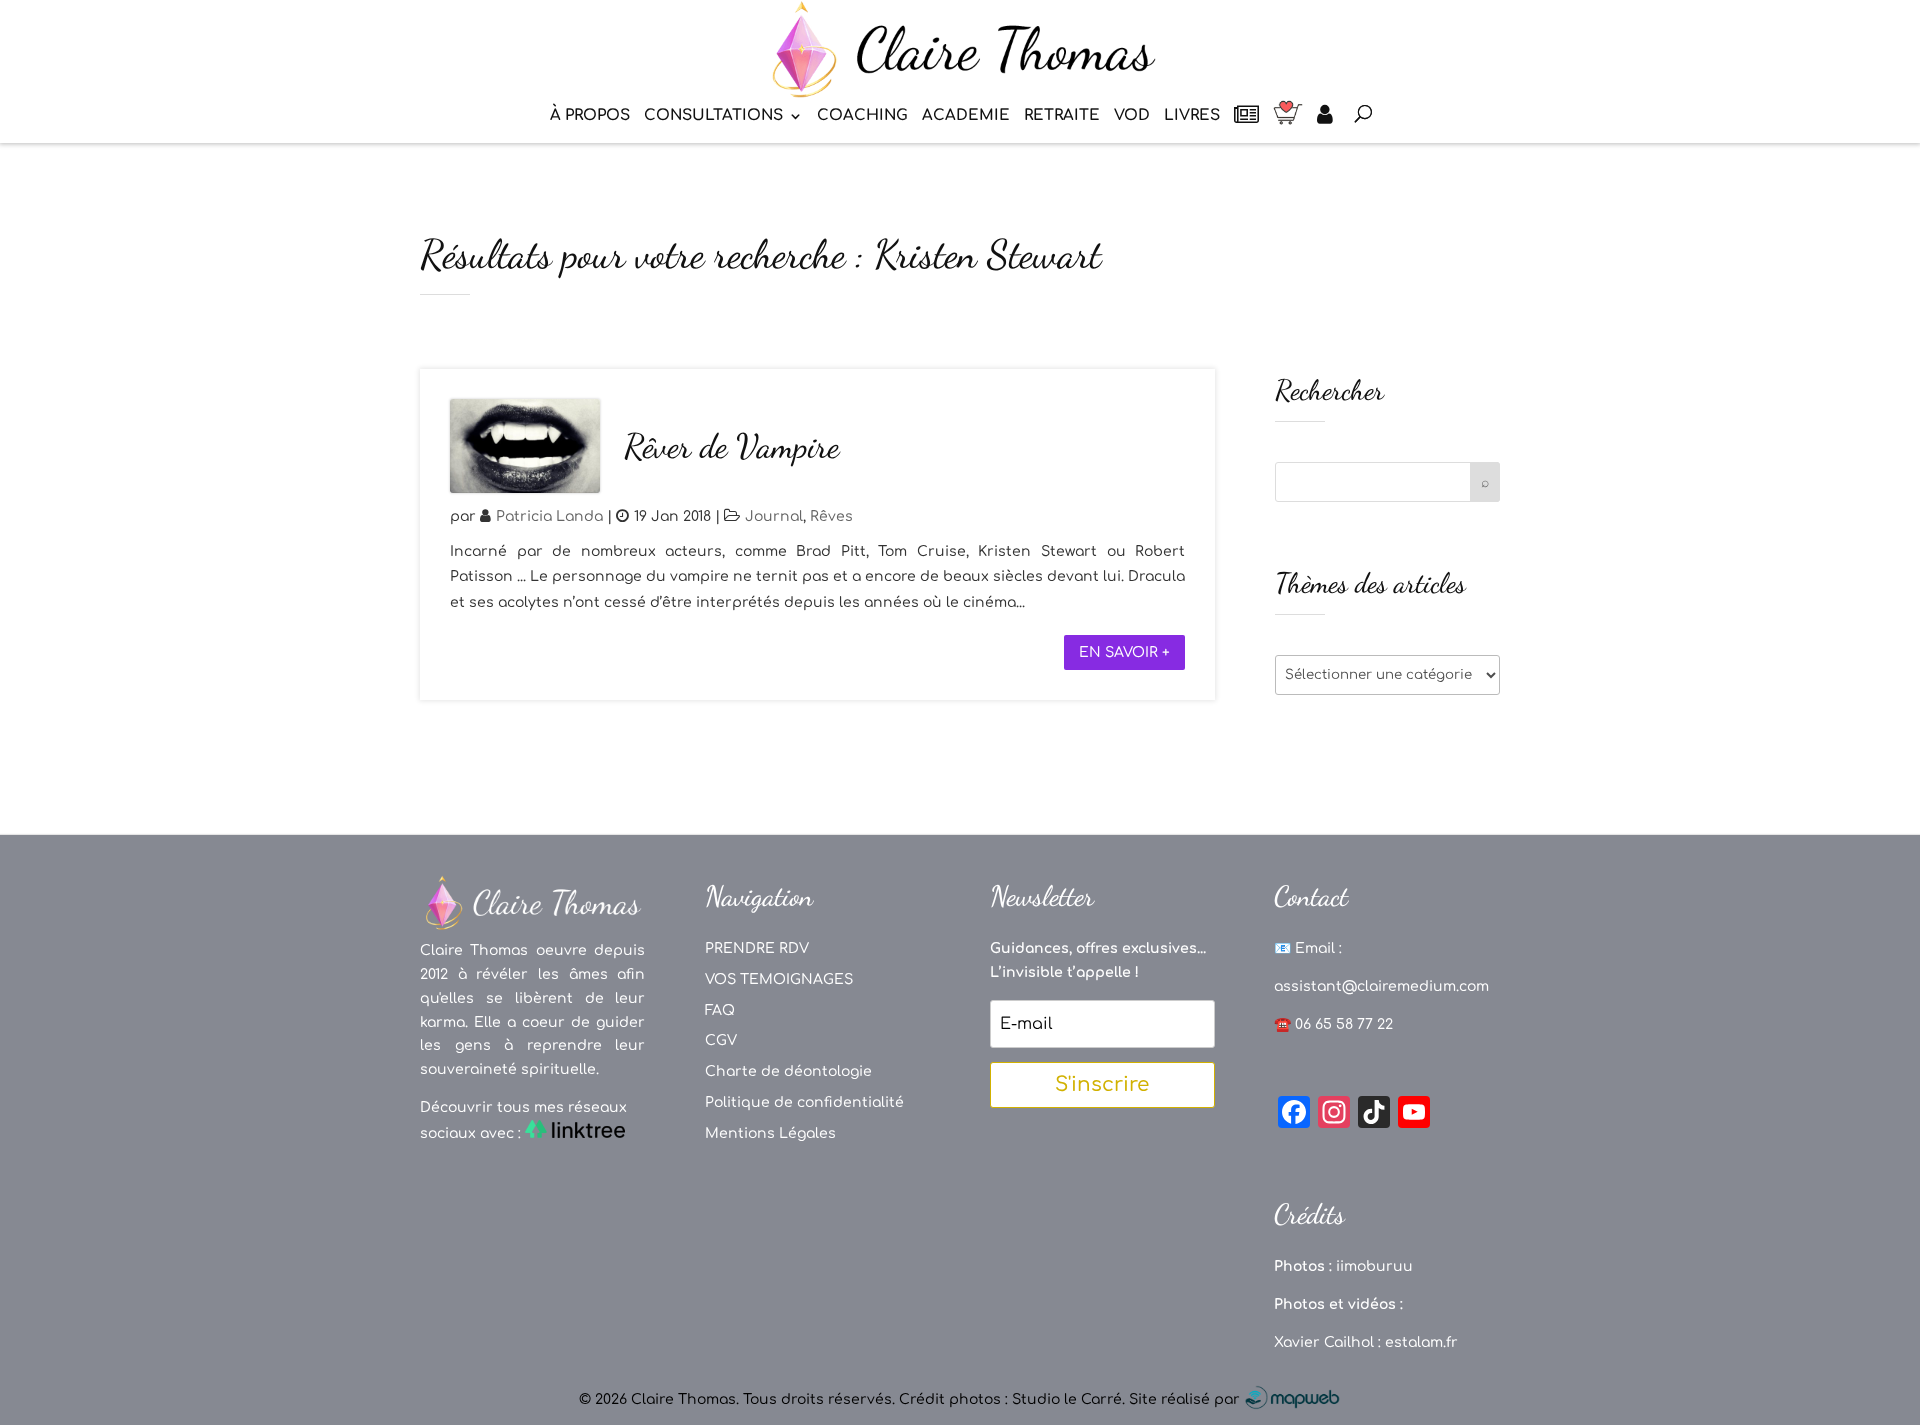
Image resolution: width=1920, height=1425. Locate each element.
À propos (590, 116)
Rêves (831, 516)
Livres (1192, 116)
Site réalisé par (1186, 1399)
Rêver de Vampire (731, 446)
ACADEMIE (966, 116)
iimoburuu (1374, 1266)
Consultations (713, 116)
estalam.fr (1421, 1342)
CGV (721, 1040)
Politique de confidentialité (804, 1102)
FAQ (720, 1010)
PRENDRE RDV (757, 948)
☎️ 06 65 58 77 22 (1333, 1024)
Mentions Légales (770, 1133)
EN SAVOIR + (1124, 652)
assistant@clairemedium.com (1381, 986)
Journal (774, 516)
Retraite (1062, 116)
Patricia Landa (549, 516)
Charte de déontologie (788, 1071)
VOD (1132, 116)
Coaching (862, 116)
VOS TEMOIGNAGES (779, 979)
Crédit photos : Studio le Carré (1010, 1399)
